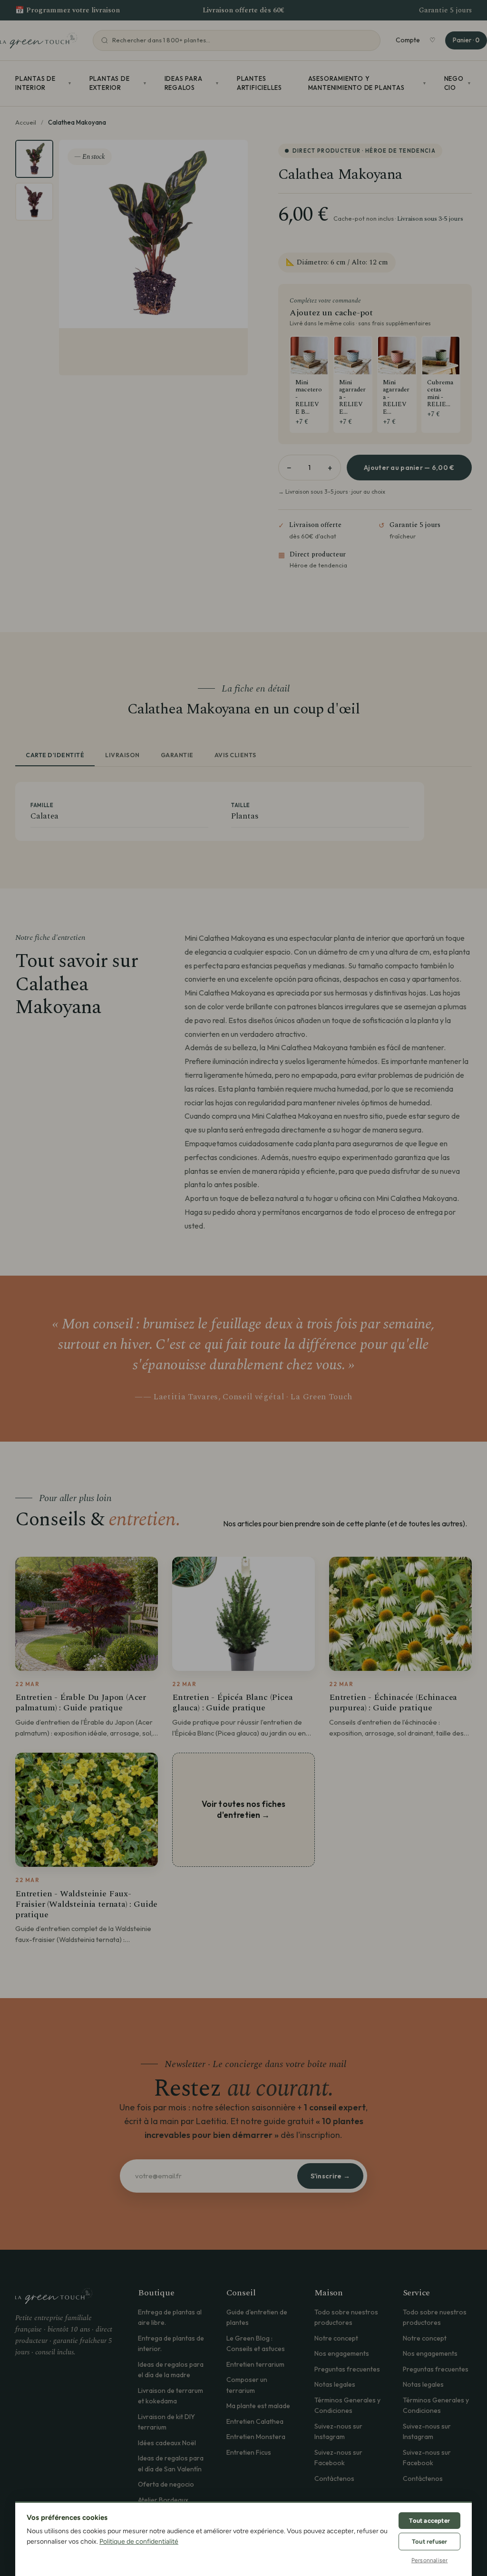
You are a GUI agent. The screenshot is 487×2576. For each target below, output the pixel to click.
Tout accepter (429, 2521)
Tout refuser (429, 2542)
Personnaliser (430, 2560)
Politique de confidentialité (139, 2542)
